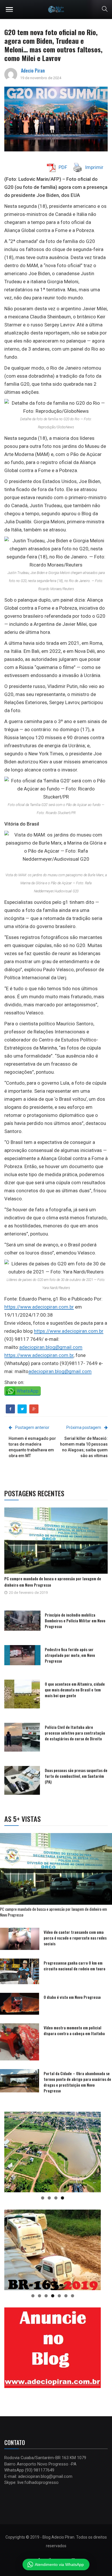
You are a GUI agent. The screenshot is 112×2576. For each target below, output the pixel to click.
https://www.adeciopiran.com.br (39, 1307)
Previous (11, 2151)
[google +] (34, 1409)
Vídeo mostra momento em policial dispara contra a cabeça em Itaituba (74, 2030)
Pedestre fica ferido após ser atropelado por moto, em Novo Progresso (70, 1655)
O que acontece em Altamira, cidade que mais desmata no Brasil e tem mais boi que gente (75, 1690)
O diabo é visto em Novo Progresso (72, 1997)
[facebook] (10, 1409)
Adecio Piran (33, 71)
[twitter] (22, 1409)
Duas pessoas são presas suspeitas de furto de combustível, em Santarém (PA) (76, 1776)
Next (94, 2151)
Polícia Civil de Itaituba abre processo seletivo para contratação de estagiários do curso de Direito (75, 1733)
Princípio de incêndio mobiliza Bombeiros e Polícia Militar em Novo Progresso (75, 1620)
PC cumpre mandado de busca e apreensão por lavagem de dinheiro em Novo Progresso (53, 1912)
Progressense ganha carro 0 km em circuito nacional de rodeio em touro (75, 1966)
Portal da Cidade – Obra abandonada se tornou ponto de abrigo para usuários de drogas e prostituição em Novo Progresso (77, 2082)
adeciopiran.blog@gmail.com (51, 1347)
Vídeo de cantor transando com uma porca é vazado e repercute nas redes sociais (75, 1938)
